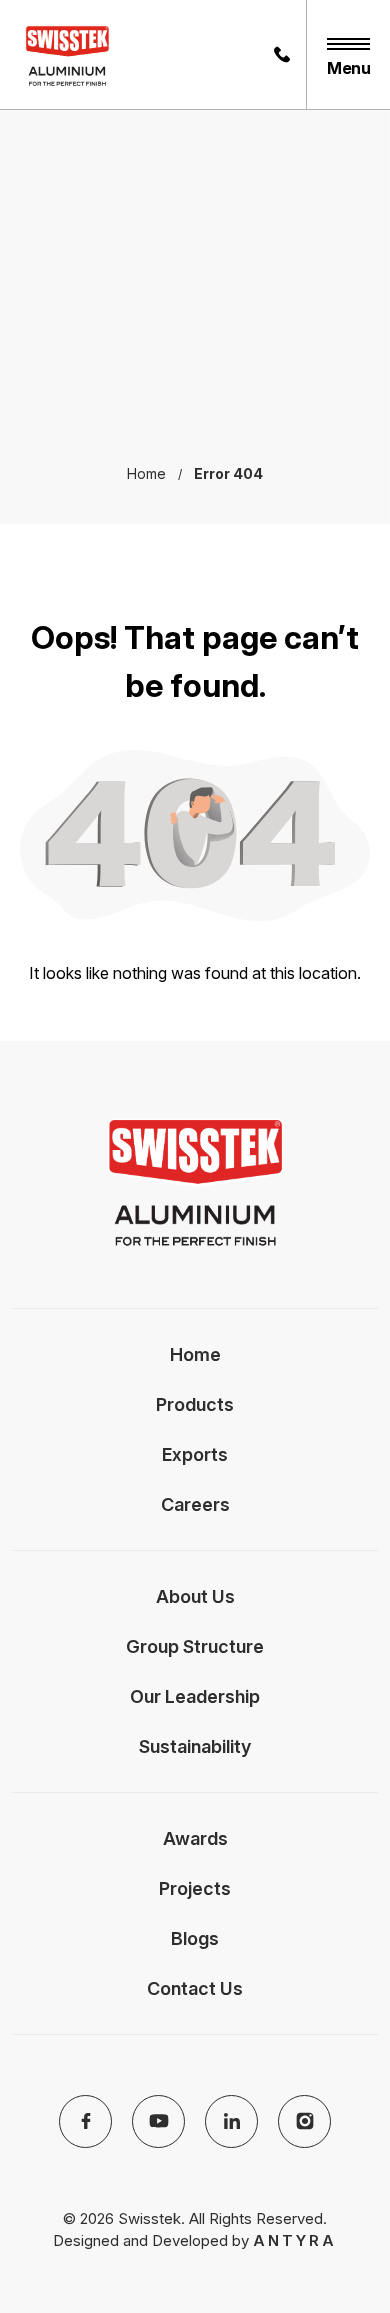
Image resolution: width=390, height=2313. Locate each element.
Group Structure (195, 1646)
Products (195, 1404)
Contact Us (195, 1988)
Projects (195, 1888)
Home (195, 1354)
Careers (195, 1504)
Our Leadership (195, 1696)
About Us (195, 1596)
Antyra (295, 2240)
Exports (195, 1454)
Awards (195, 1838)
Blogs (195, 1938)
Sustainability (195, 1746)
